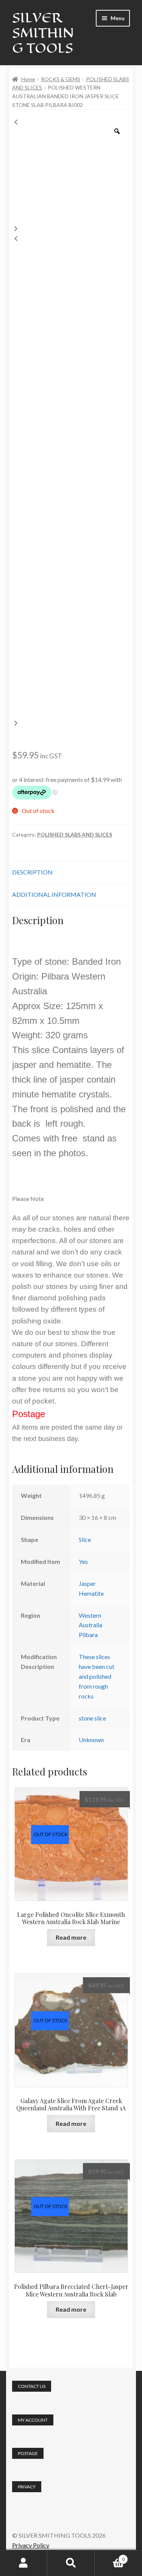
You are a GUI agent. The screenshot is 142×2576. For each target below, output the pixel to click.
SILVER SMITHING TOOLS (43, 33)
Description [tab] (32, 872)
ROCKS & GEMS (61, 79)
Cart (110, 2557)
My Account (24, 2563)
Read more (71, 1937)
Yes (83, 1561)
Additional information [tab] (54, 894)
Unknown (91, 1740)
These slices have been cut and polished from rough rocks (97, 1676)
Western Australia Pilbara (91, 1625)
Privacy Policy (31, 2545)
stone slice (92, 1718)
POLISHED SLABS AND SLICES (75, 834)
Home (28, 79)
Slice (85, 1539)
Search (71, 2563)
